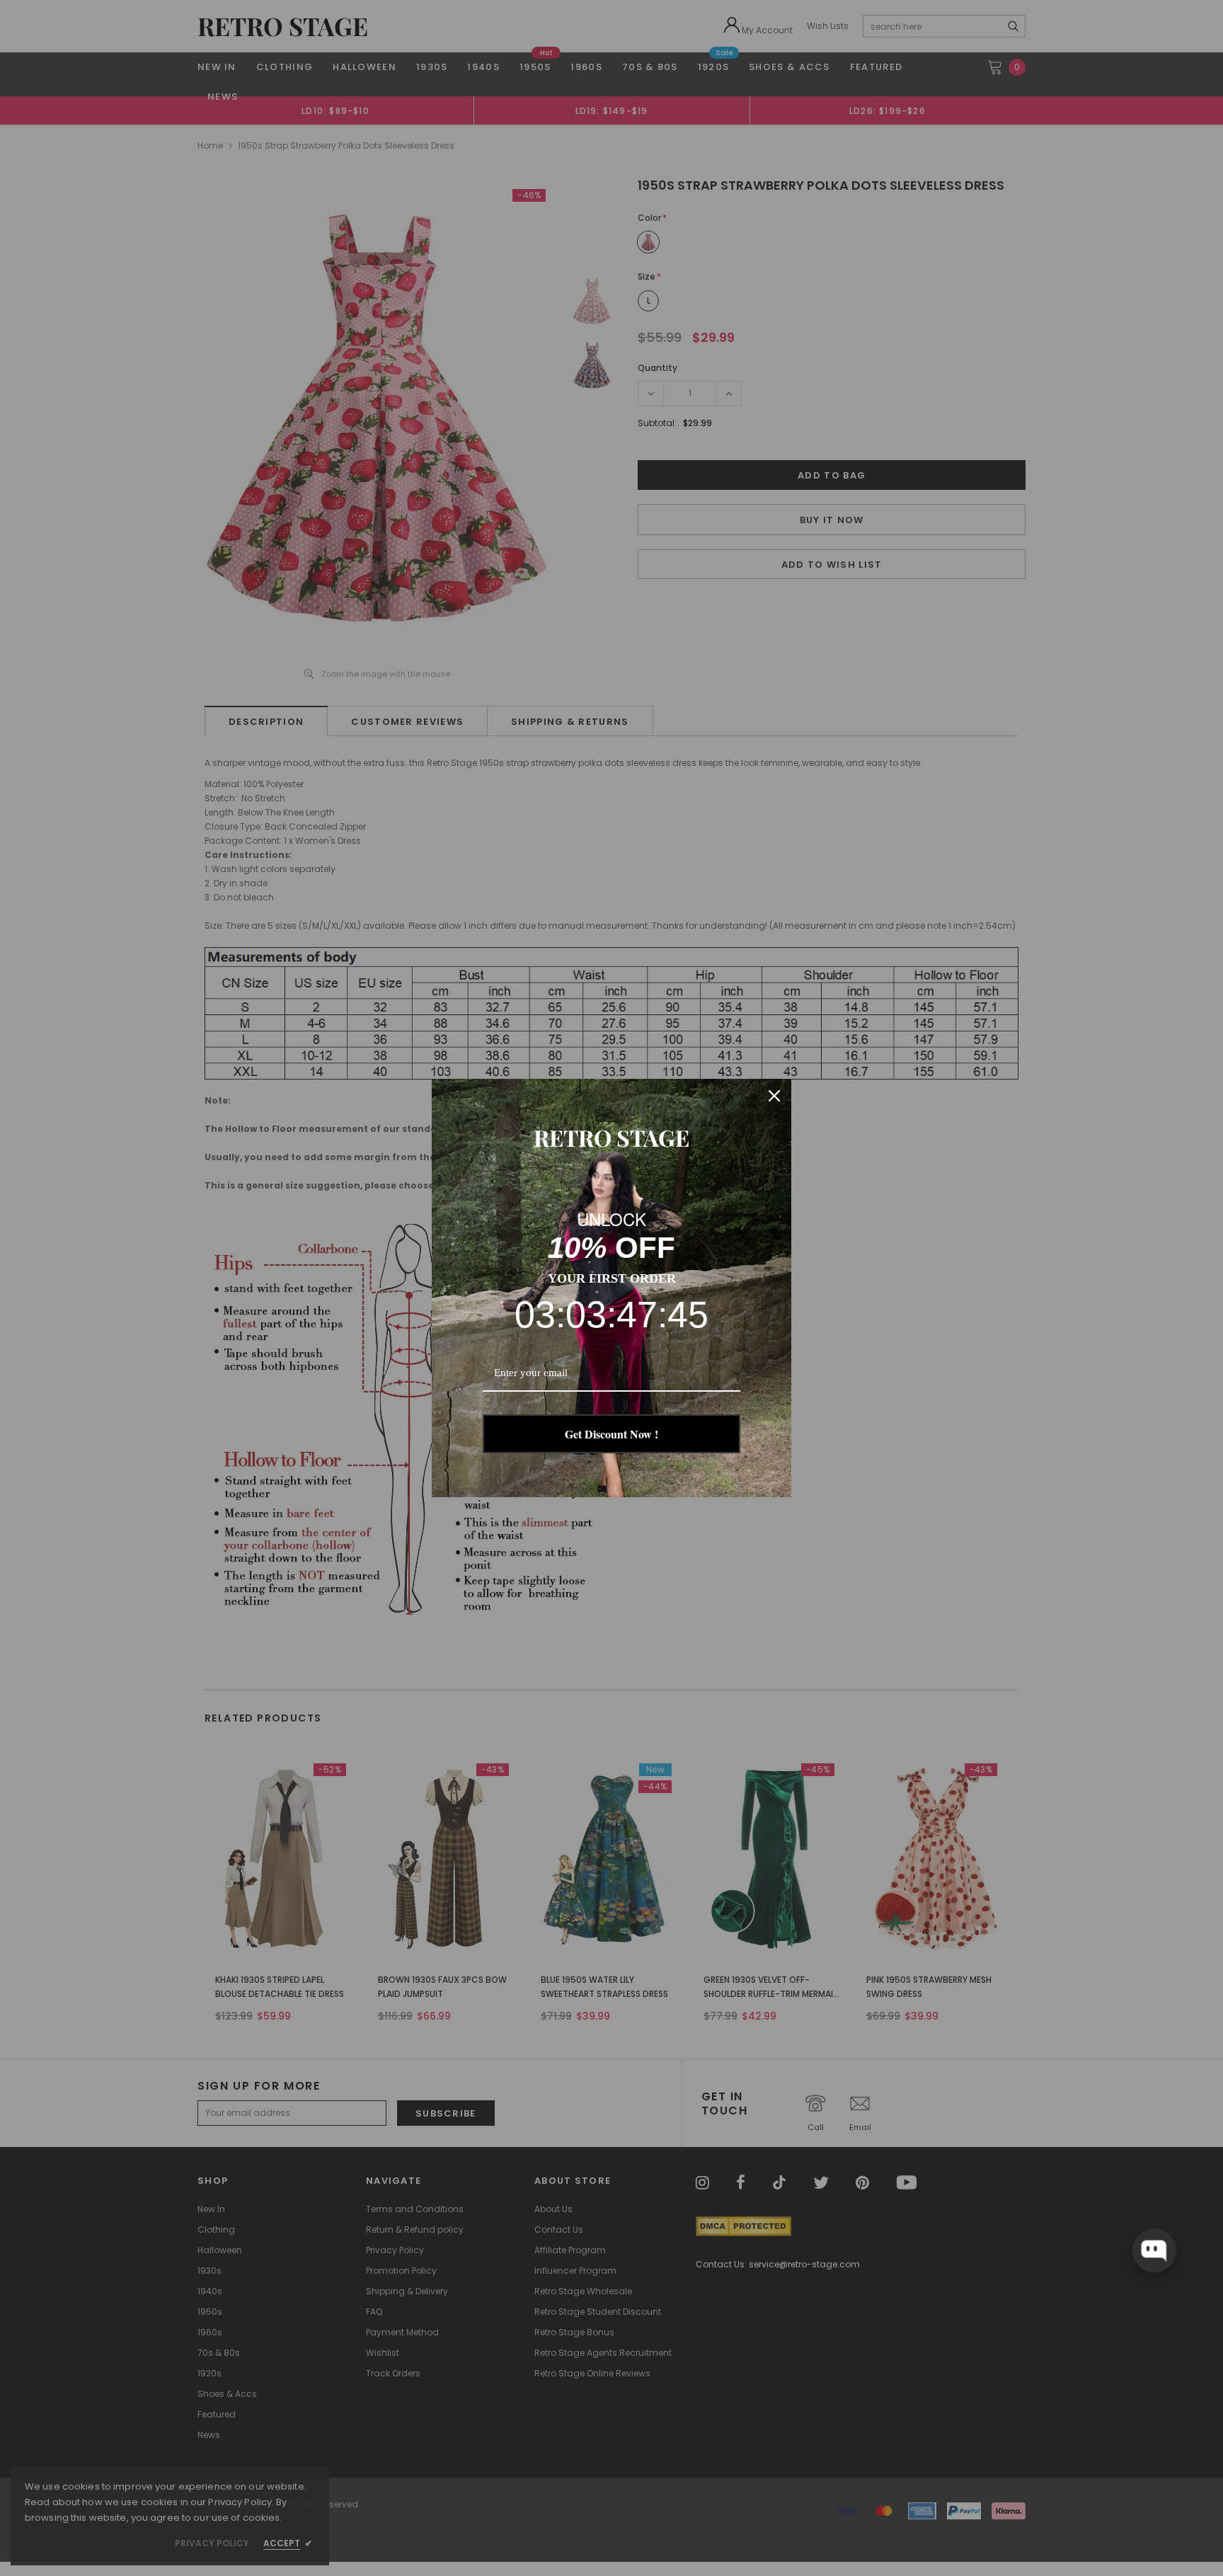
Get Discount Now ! (611, 1434)
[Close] (774, 1096)
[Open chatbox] (1154, 2250)
